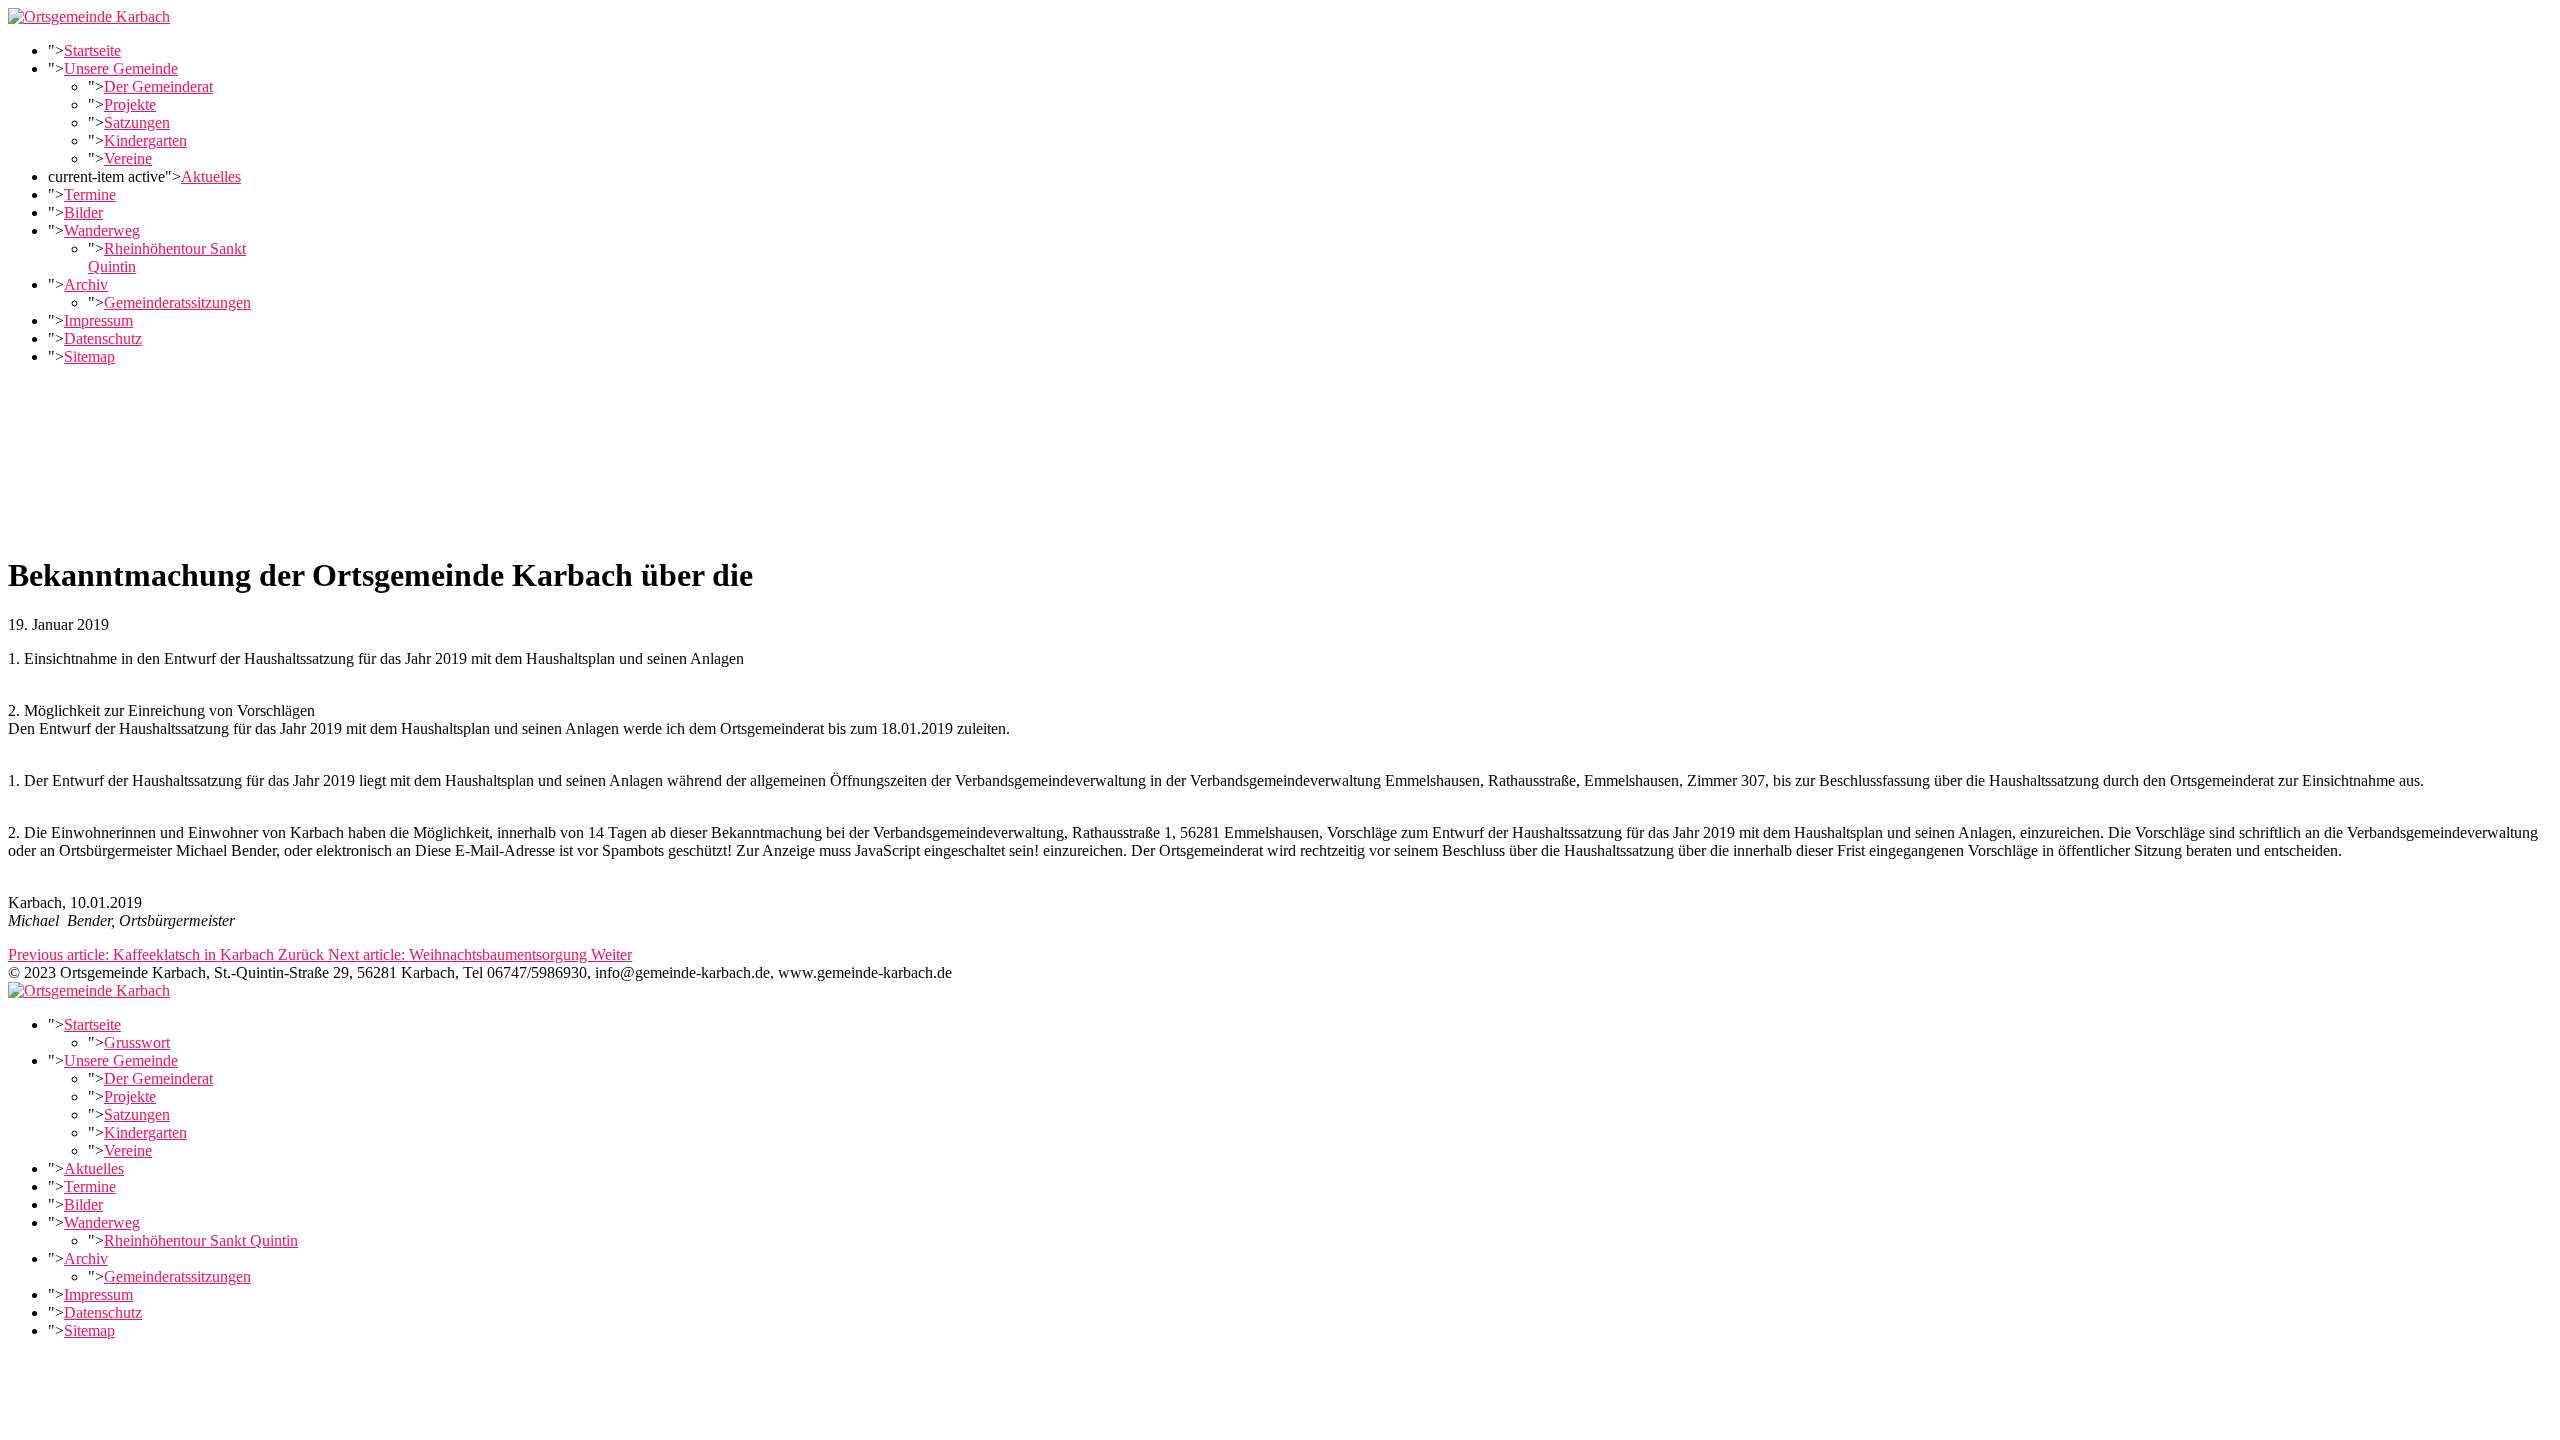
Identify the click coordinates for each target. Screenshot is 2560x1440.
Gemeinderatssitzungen (177, 302)
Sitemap (89, 356)
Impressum (98, 320)
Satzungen (137, 122)
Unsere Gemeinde (121, 68)
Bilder (83, 212)
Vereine (128, 158)
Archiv (86, 284)
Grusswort (137, 1042)
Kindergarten (145, 140)
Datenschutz (103, 338)
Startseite (92, 50)
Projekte (130, 104)
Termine (90, 194)
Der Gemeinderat (158, 86)
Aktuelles (211, 176)
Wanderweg (102, 230)
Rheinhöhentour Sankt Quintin (201, 1240)
